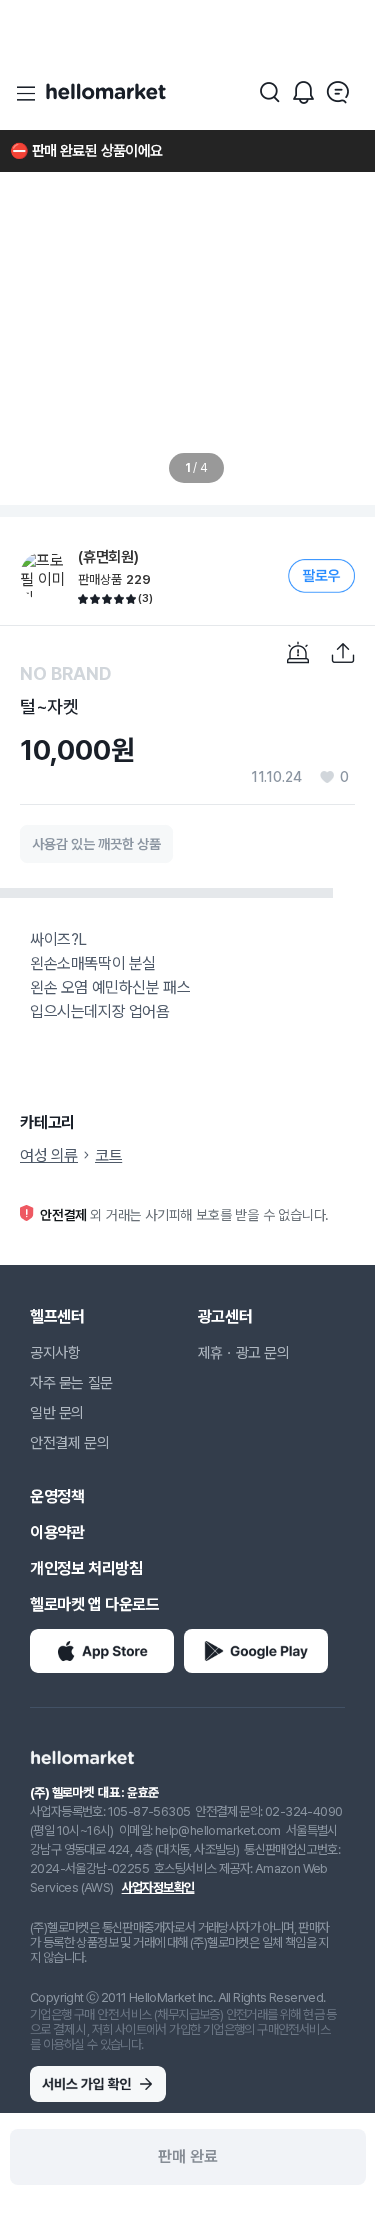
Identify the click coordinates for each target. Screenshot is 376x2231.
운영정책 (57, 1496)
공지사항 (55, 1353)
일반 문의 (57, 1413)
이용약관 (57, 1532)
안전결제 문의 (69, 1443)
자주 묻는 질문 (71, 1383)
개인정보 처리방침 (86, 1568)
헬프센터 (57, 1316)
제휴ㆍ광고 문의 (244, 1353)
